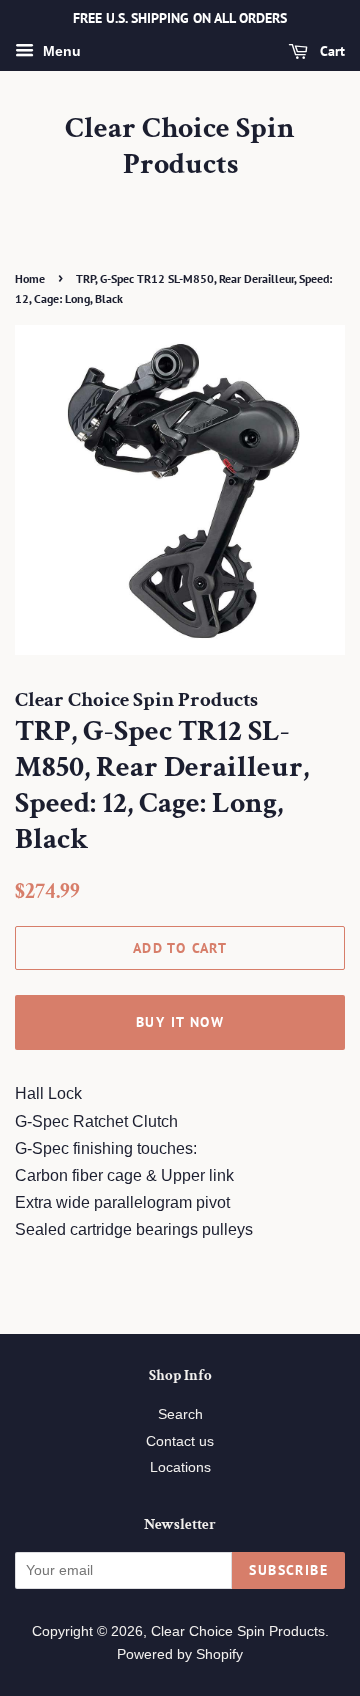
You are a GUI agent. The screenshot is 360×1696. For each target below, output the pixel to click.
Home (30, 278)
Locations (180, 1467)
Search (180, 1414)
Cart (330, 51)
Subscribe (288, 1570)
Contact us (180, 1441)
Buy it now (180, 1022)
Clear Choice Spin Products (180, 147)
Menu (60, 51)
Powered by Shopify (180, 1654)
